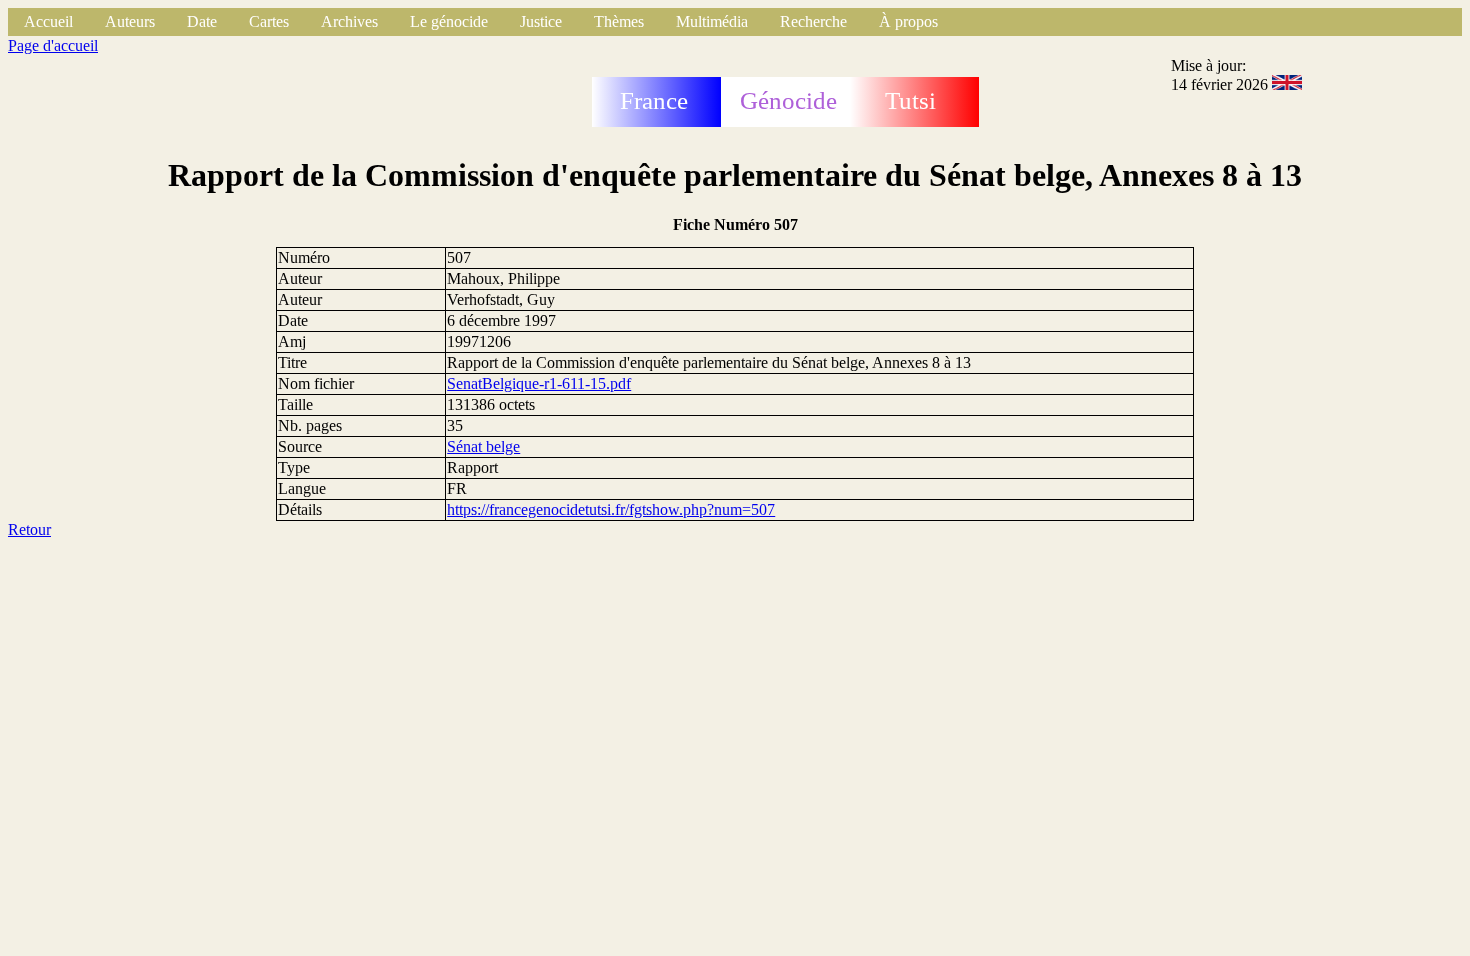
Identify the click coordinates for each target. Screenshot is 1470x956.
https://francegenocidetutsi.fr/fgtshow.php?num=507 (611, 509)
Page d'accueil (53, 45)
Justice (541, 21)
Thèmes (619, 21)
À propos (908, 21)
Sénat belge (483, 446)
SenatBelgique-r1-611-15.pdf (539, 383)
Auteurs (130, 21)
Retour (29, 529)
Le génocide (449, 21)
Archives (349, 21)
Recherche (813, 21)
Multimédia (712, 21)
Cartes (269, 21)
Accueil (48, 21)
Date (202, 21)
